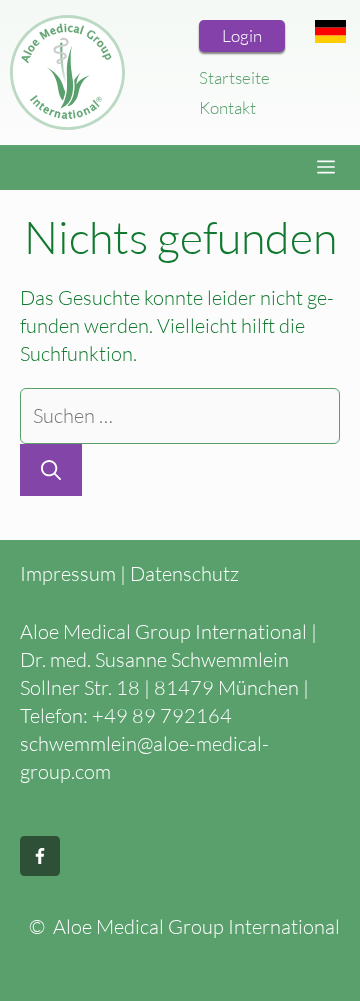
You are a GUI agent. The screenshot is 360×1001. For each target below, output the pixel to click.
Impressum (68, 573)
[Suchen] (51, 470)
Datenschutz (184, 573)
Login (242, 35)
